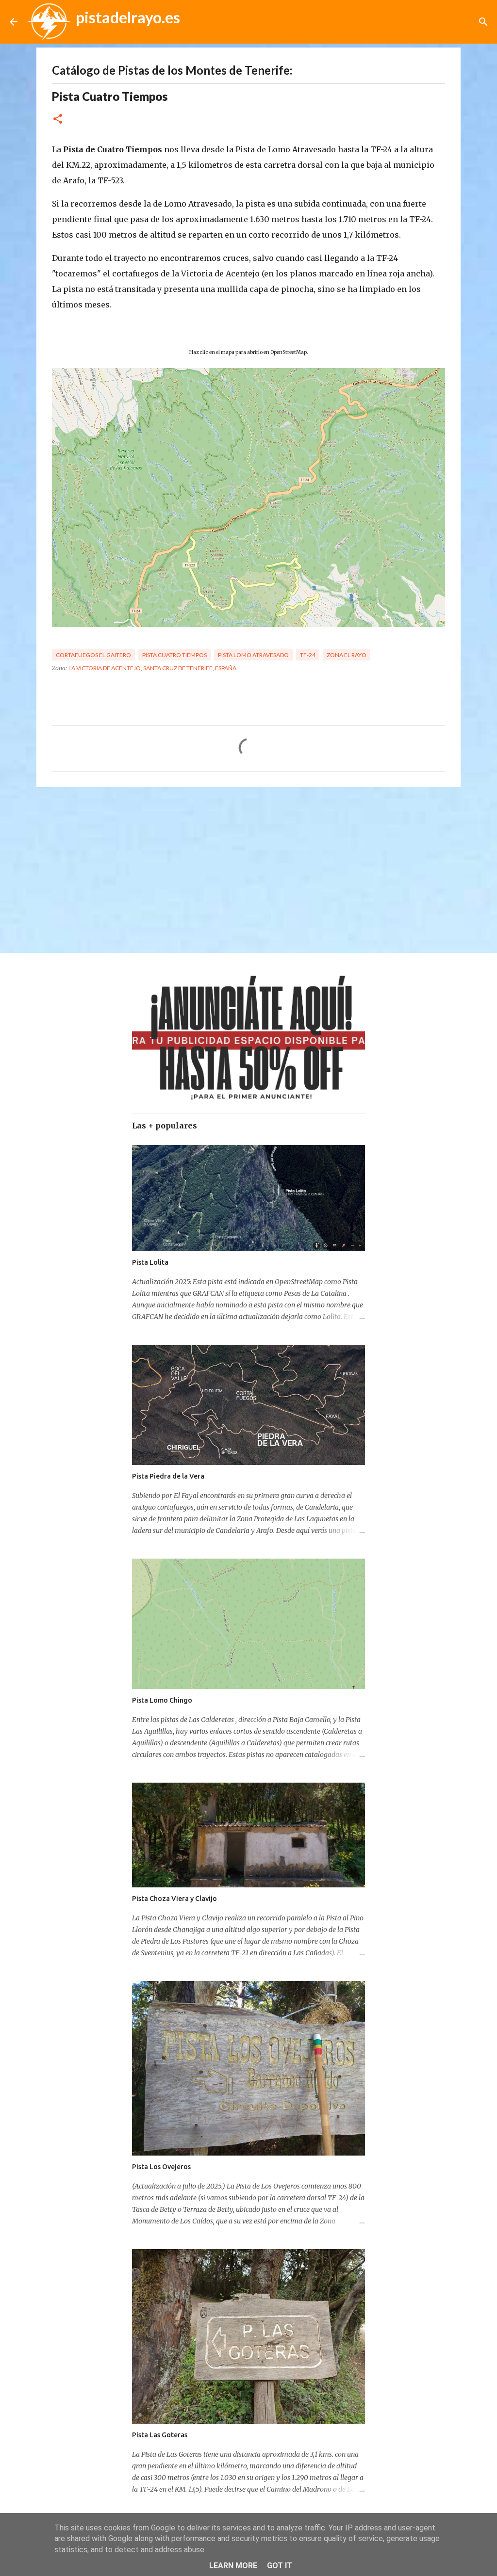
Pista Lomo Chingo (162, 1700)
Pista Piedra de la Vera (168, 1476)
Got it (280, 2566)
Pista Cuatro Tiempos (174, 655)
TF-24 (308, 655)
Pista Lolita (150, 1262)
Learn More (233, 2566)
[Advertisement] (248, 869)
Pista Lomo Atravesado (253, 655)
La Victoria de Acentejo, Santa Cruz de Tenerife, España (152, 668)
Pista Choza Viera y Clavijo (174, 1899)
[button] (58, 120)
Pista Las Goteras (160, 2435)
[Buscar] (483, 22)
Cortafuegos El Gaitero (93, 655)
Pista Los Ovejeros (161, 2167)
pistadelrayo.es (128, 17)
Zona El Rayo (347, 655)
